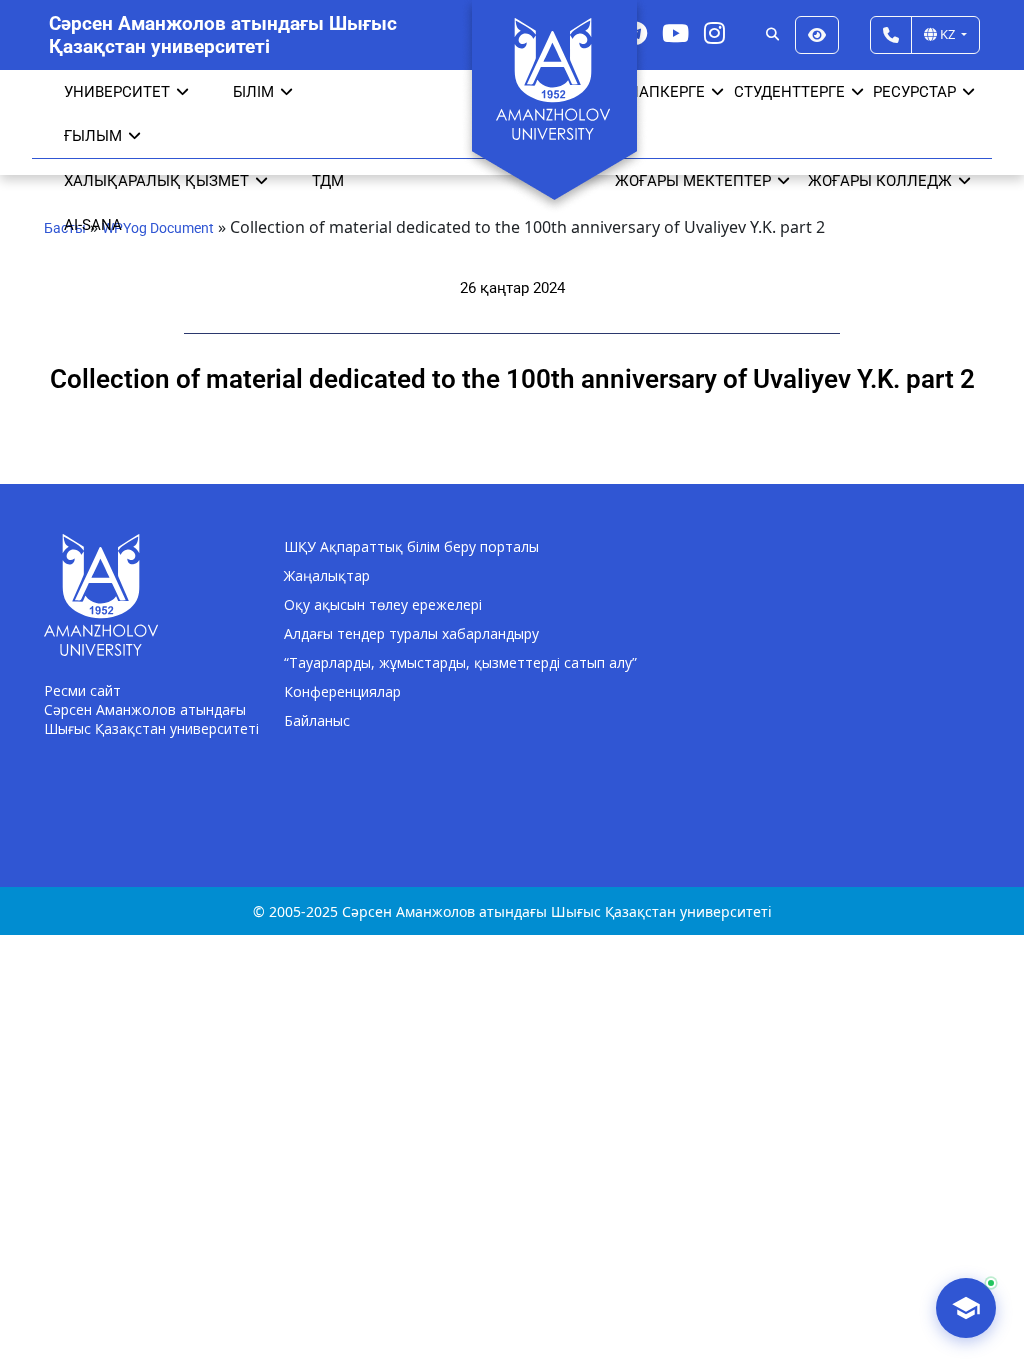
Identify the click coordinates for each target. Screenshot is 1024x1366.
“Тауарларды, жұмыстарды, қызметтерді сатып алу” (460, 662)
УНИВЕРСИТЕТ (117, 92)
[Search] (772, 35)
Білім (253, 92)
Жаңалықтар (327, 575)
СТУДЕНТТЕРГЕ (789, 92)
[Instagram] (714, 32)
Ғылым (93, 136)
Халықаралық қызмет (156, 181)
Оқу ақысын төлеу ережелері (383, 604)
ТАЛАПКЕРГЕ (657, 92)
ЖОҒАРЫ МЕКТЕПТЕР (693, 181)
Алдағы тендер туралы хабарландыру (411, 633)
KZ (947, 34)
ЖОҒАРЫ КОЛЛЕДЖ (880, 181)
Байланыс (317, 720)
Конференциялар (342, 691)
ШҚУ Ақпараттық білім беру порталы (411, 546)
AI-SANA (93, 225)
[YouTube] (675, 32)
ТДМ (328, 181)
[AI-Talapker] (966, 1308)
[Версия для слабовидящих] (817, 35)
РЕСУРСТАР (914, 92)
